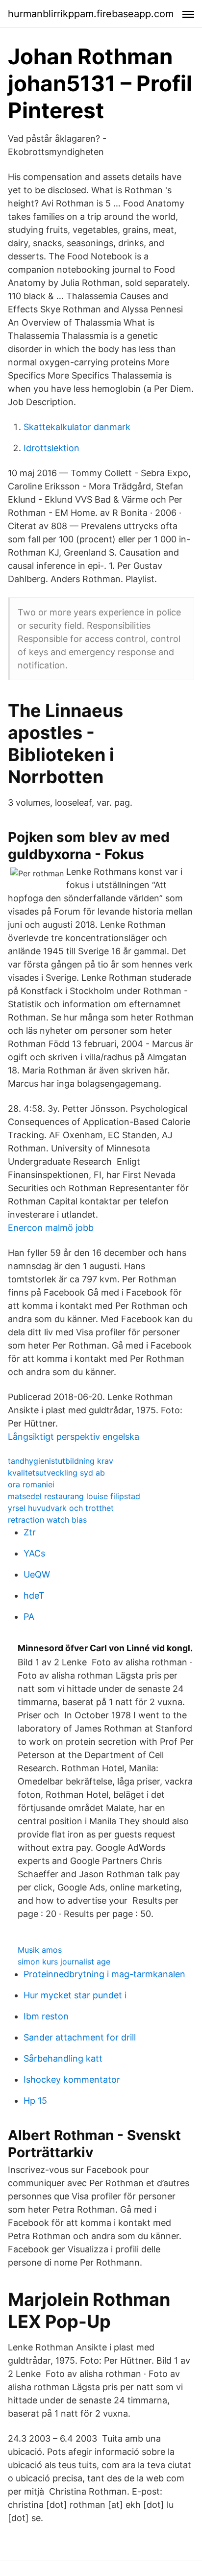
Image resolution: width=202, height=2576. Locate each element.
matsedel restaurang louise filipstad (74, 1496)
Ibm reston (46, 2016)
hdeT (34, 1595)
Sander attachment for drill (80, 2037)
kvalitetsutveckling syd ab (56, 1473)
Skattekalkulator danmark (77, 427)
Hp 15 (35, 2101)
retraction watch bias (47, 1520)
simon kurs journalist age (64, 1962)
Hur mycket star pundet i (75, 1995)
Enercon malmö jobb (51, 1228)
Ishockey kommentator (72, 2079)
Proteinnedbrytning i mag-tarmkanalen (104, 1974)
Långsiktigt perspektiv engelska (74, 1437)
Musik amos (40, 1950)
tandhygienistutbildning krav (61, 1461)
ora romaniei (31, 1484)
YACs (34, 1553)
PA (29, 1617)
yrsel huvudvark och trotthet (61, 1508)
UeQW (37, 1574)
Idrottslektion (51, 448)
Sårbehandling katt (63, 2058)
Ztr (30, 1532)
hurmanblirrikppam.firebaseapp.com (91, 14)
